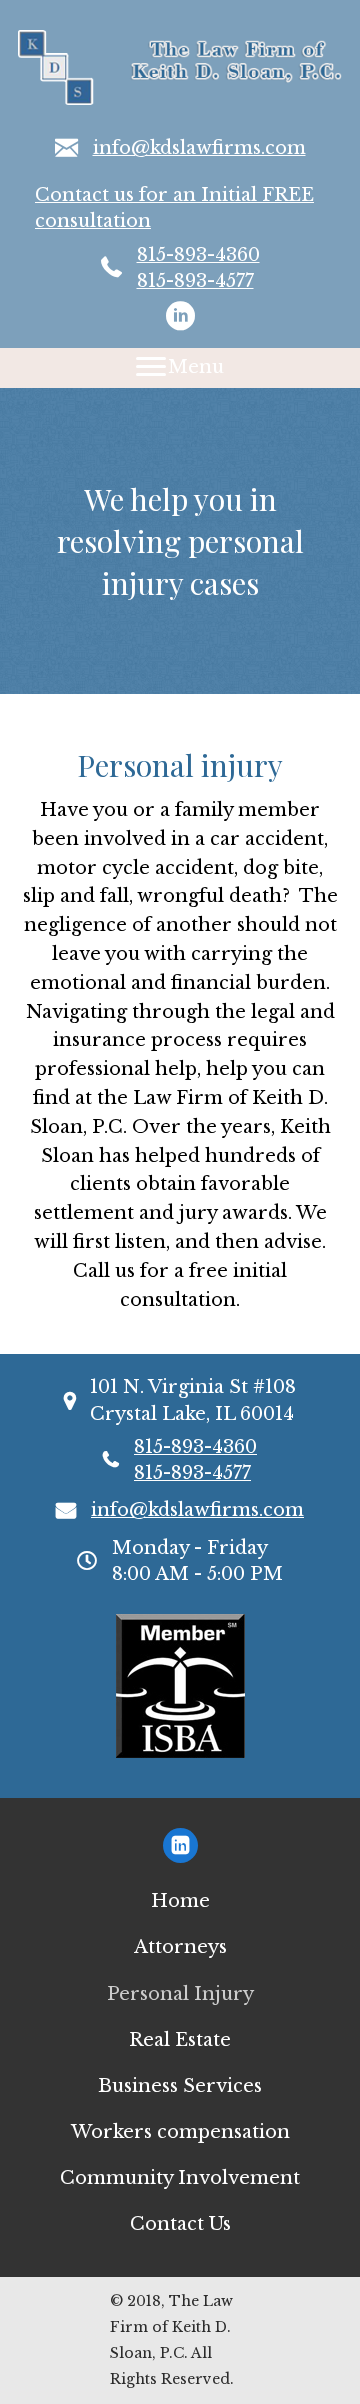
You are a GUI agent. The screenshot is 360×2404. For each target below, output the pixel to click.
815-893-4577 (195, 281)
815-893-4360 (198, 255)
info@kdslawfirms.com (199, 148)
